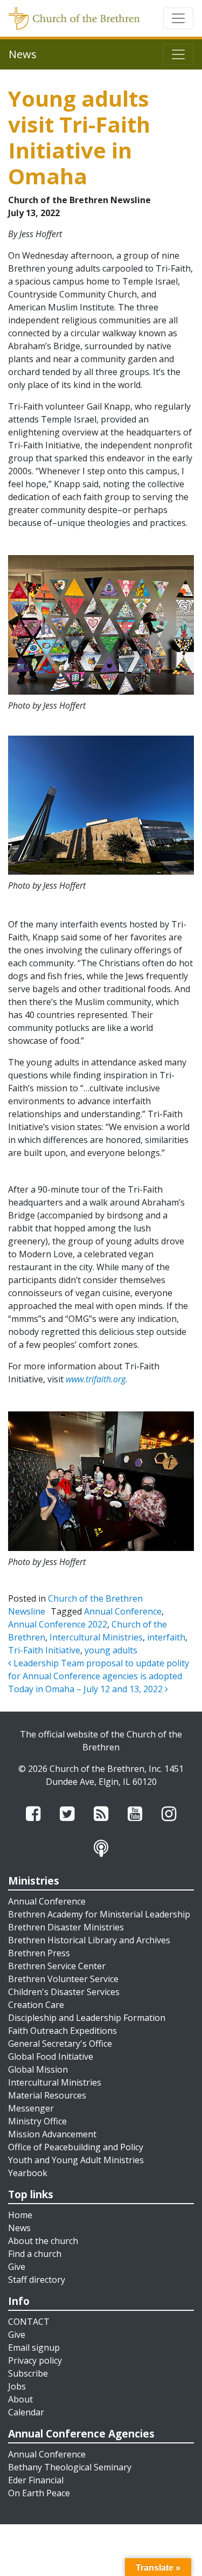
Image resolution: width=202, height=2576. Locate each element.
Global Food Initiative (51, 2056)
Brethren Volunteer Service (63, 1979)
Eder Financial (36, 2480)
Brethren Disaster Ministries (66, 1927)
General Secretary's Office (60, 2044)
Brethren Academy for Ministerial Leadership (99, 1914)
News (19, 2228)
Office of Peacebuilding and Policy (76, 2147)
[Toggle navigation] (178, 18)
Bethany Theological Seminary (70, 2467)
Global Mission (38, 2069)
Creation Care (36, 2005)
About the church (43, 2241)
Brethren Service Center (57, 1966)
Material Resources (47, 2095)
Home (20, 2215)
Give (17, 2267)
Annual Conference (123, 1611)
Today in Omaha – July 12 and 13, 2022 (86, 1689)
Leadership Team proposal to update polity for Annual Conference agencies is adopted (99, 1670)
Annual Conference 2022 (58, 1624)
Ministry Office (37, 2121)
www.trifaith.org (96, 1379)
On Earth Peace (39, 2493)
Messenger (31, 2108)
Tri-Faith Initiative (44, 1650)
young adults (111, 1650)
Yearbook (28, 2173)
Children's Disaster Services (64, 1992)
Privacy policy (35, 2360)
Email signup (34, 2348)
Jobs (17, 2386)
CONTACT (29, 2322)
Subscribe (28, 2373)
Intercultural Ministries (96, 1637)
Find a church (35, 2254)
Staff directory (37, 2280)
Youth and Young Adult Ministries (76, 2160)
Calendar (26, 2412)
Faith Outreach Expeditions (62, 2031)
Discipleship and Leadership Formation (87, 2018)
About (20, 2399)
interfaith (166, 1637)
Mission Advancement (52, 2134)
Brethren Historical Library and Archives (89, 1940)
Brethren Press (39, 1953)
